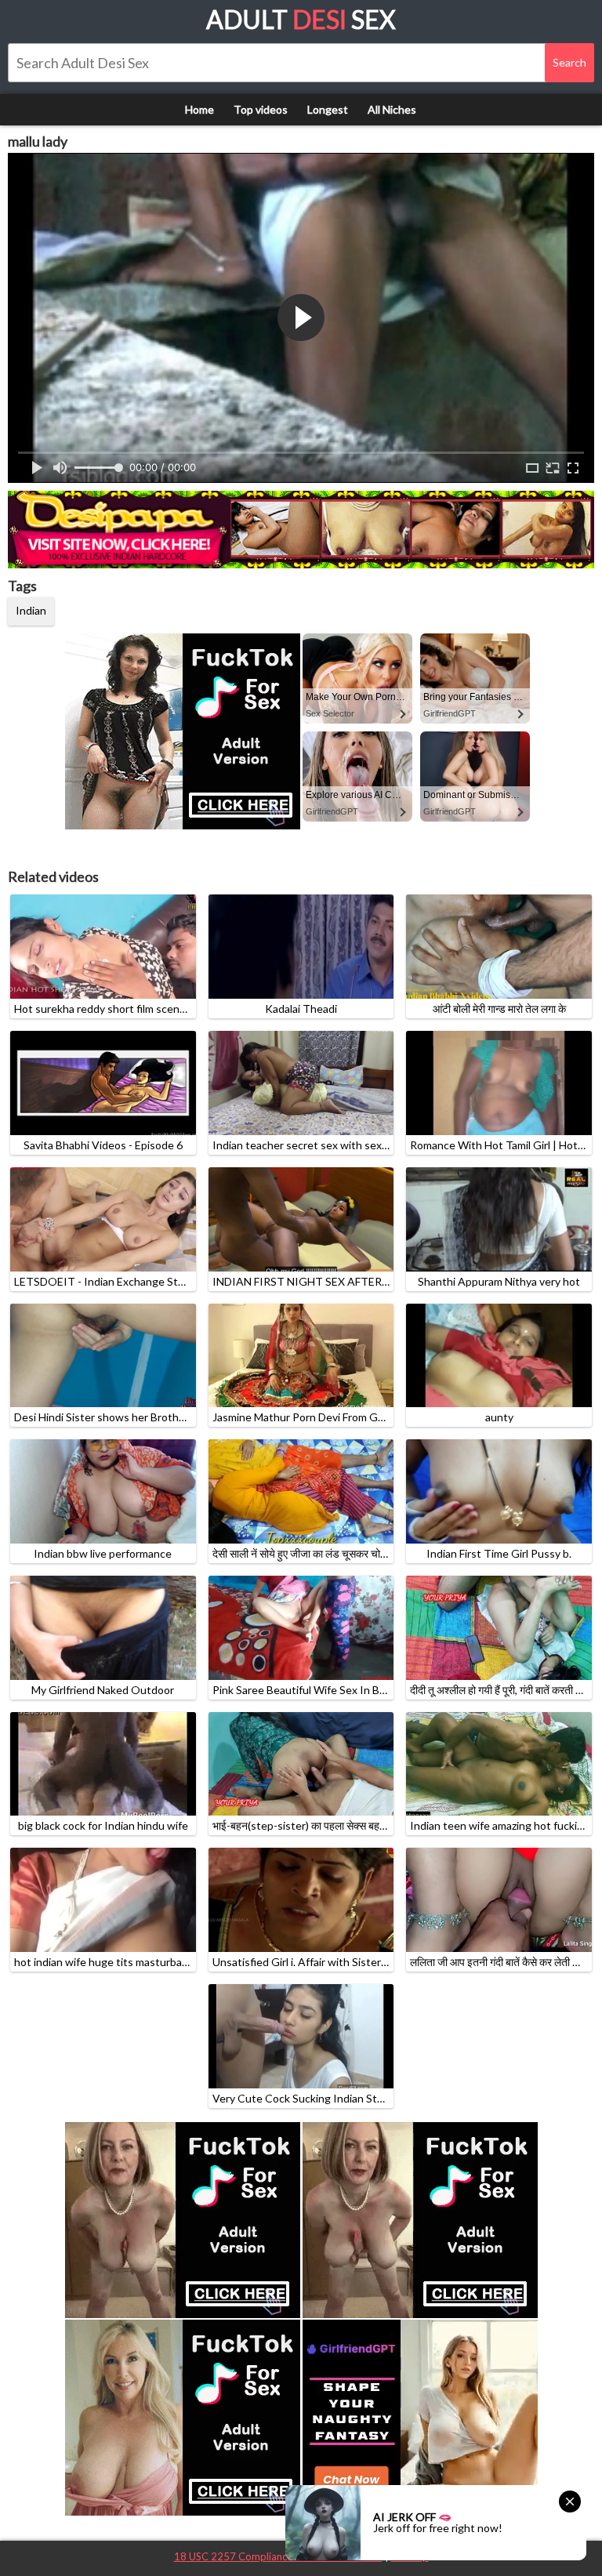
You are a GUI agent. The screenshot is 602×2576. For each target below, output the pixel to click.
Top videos (261, 109)
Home (199, 109)
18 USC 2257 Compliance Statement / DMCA (278, 2556)
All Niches (392, 109)
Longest (328, 109)
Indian (31, 610)
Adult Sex (301, 19)
